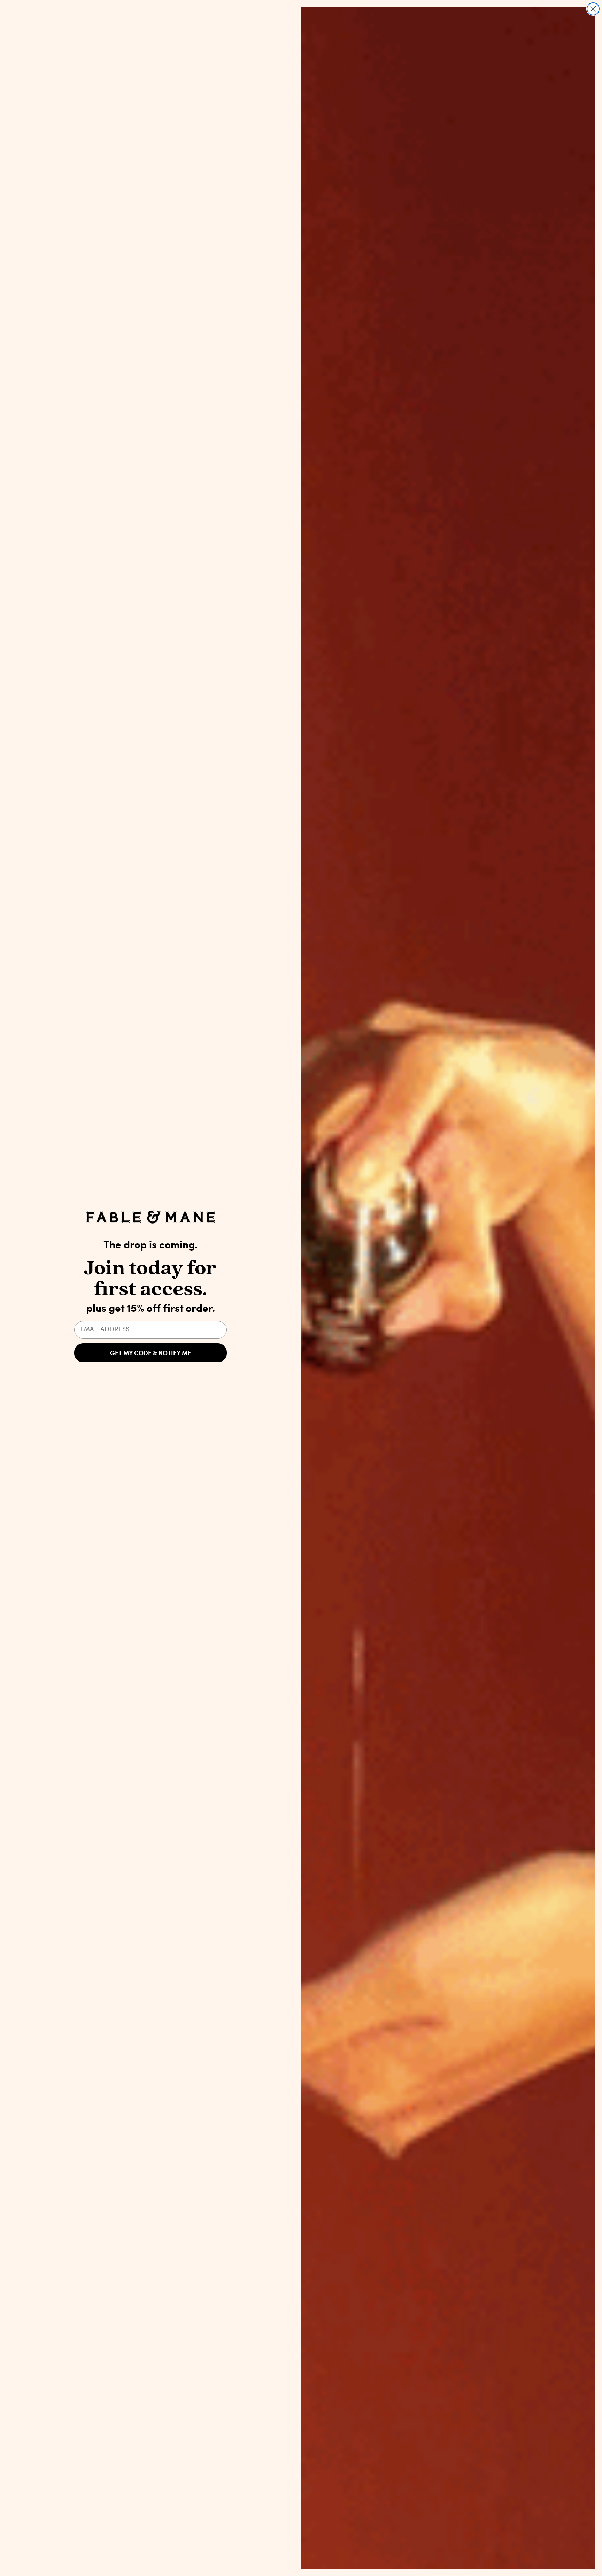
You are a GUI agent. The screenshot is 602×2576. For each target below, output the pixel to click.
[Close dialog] (593, 9)
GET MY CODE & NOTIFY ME (150, 1353)
